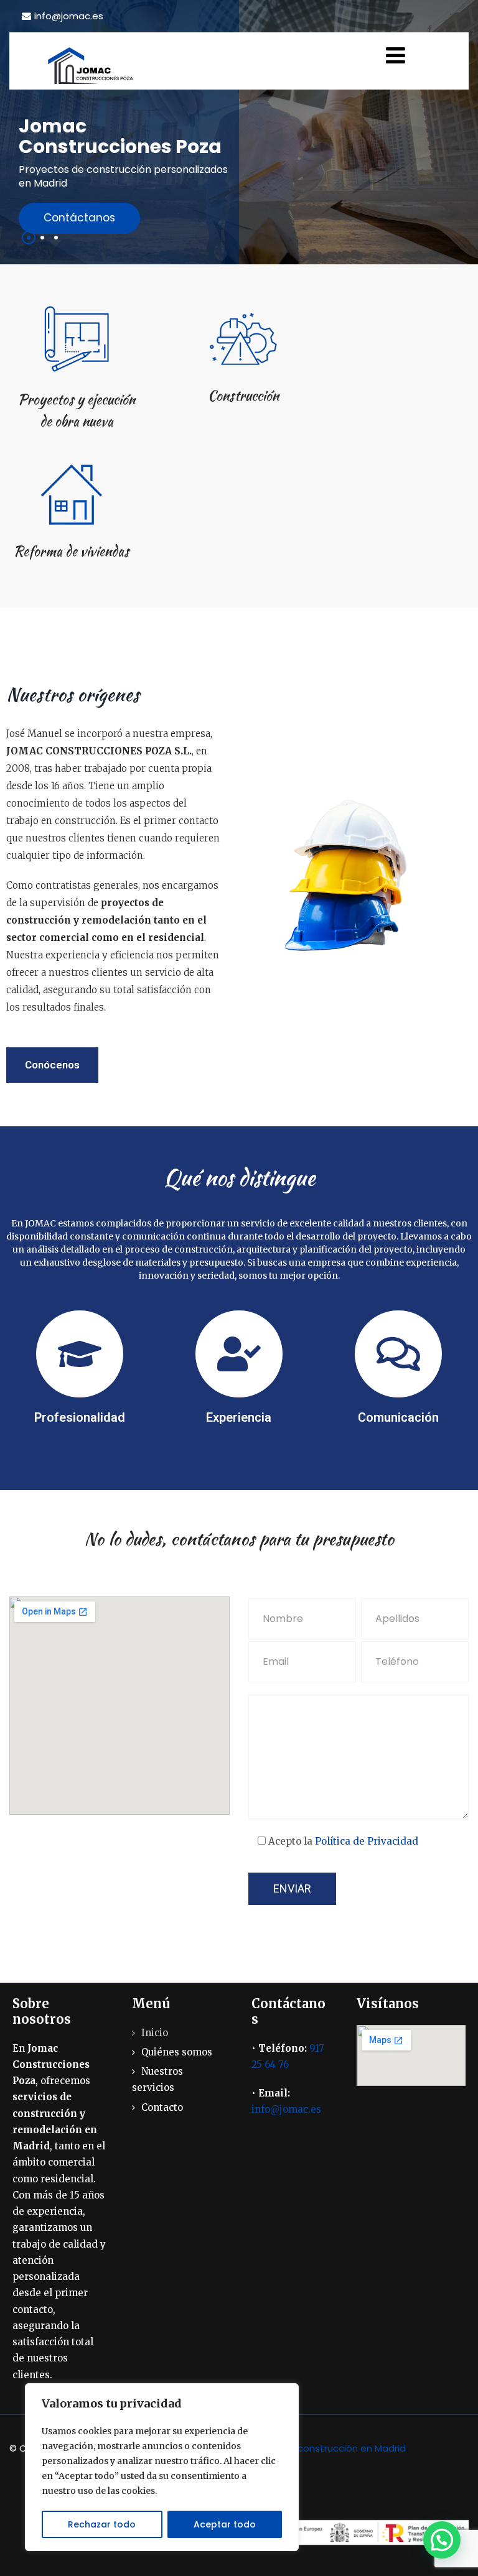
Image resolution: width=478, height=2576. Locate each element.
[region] (162, 2467)
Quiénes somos (177, 2052)
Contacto (162, 2107)
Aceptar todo (225, 2524)
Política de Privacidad (367, 1841)
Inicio (155, 2033)
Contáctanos (79, 218)
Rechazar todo (102, 2524)
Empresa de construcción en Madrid (323, 2448)
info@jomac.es (69, 16)
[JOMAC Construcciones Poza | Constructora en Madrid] (93, 66)
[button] (442, 2540)
